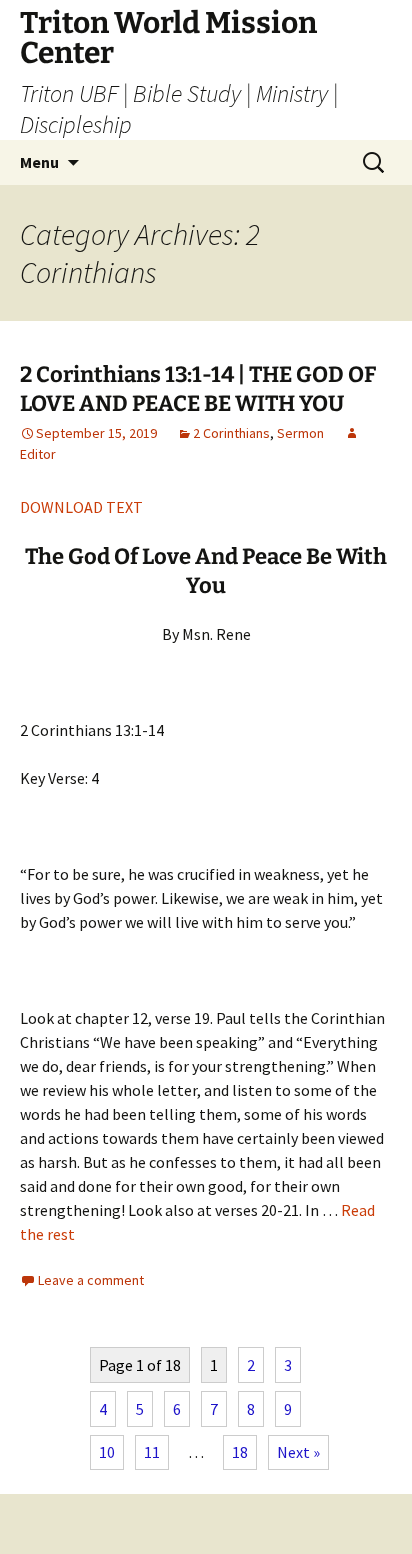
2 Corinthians (231, 433)
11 (152, 1452)
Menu (39, 162)
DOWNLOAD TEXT (81, 507)
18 (240, 1452)
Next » (298, 1452)
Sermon (300, 433)
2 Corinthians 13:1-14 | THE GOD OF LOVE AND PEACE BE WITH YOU (198, 389)
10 (107, 1452)
